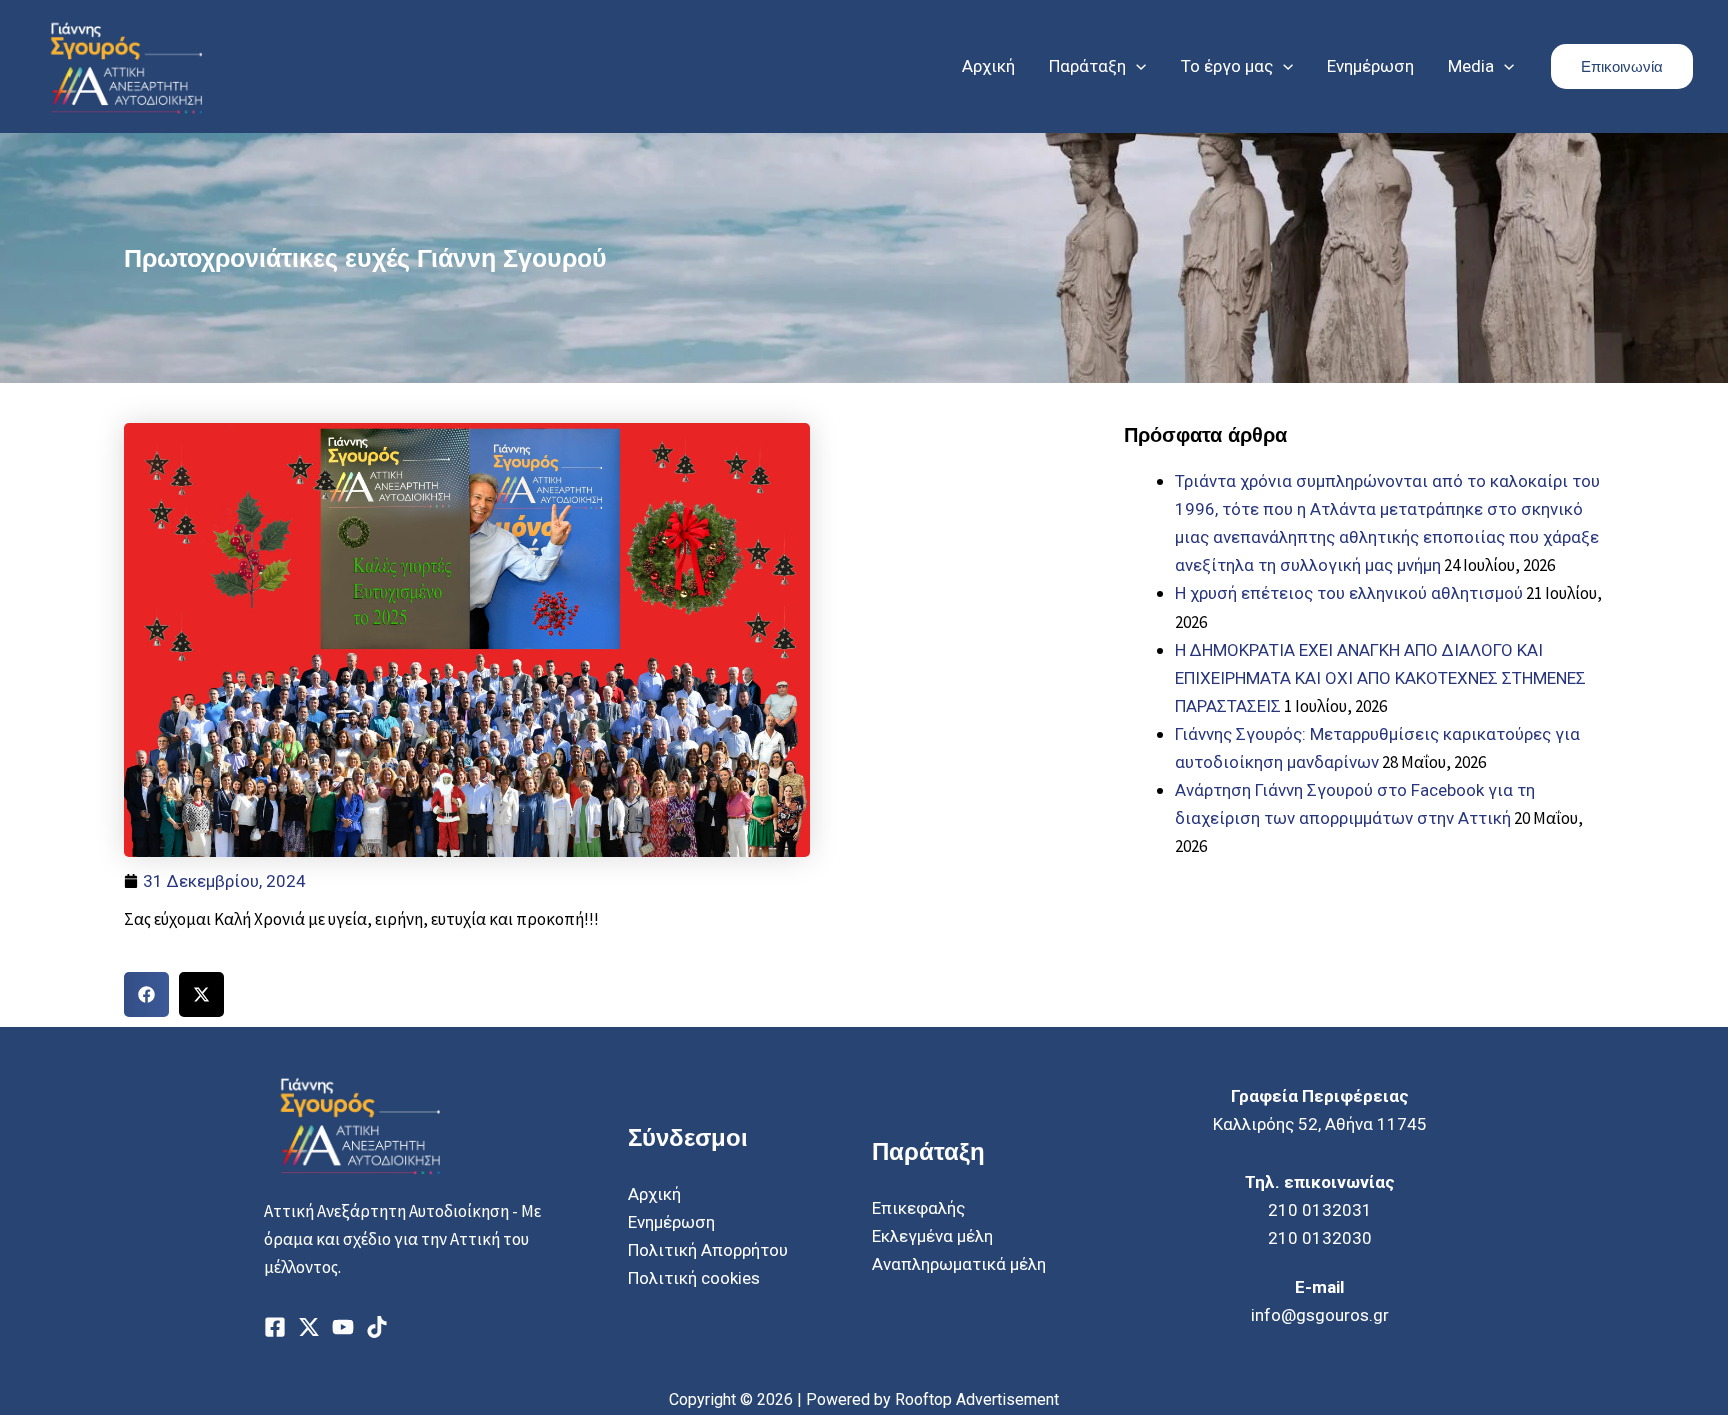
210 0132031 (1320, 1210)
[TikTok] (377, 1327)
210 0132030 (1320, 1238)
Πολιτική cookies (694, 1278)
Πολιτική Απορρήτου (708, 1250)
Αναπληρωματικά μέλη (959, 1264)
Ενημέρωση (671, 1222)
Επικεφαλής (918, 1208)
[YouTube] (343, 1327)
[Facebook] (275, 1327)
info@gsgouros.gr (1320, 1315)
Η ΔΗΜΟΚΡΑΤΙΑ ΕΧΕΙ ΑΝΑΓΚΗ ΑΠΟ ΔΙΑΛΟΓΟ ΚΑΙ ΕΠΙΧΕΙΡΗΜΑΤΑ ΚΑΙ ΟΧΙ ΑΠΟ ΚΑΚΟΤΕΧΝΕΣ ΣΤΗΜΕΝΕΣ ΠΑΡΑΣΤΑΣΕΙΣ (1380, 678)
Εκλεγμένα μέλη (932, 1236)
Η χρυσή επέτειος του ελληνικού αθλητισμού (1349, 593)
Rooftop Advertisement (977, 1399)
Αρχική (654, 1194)
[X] (309, 1327)
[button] (1136, 66)
